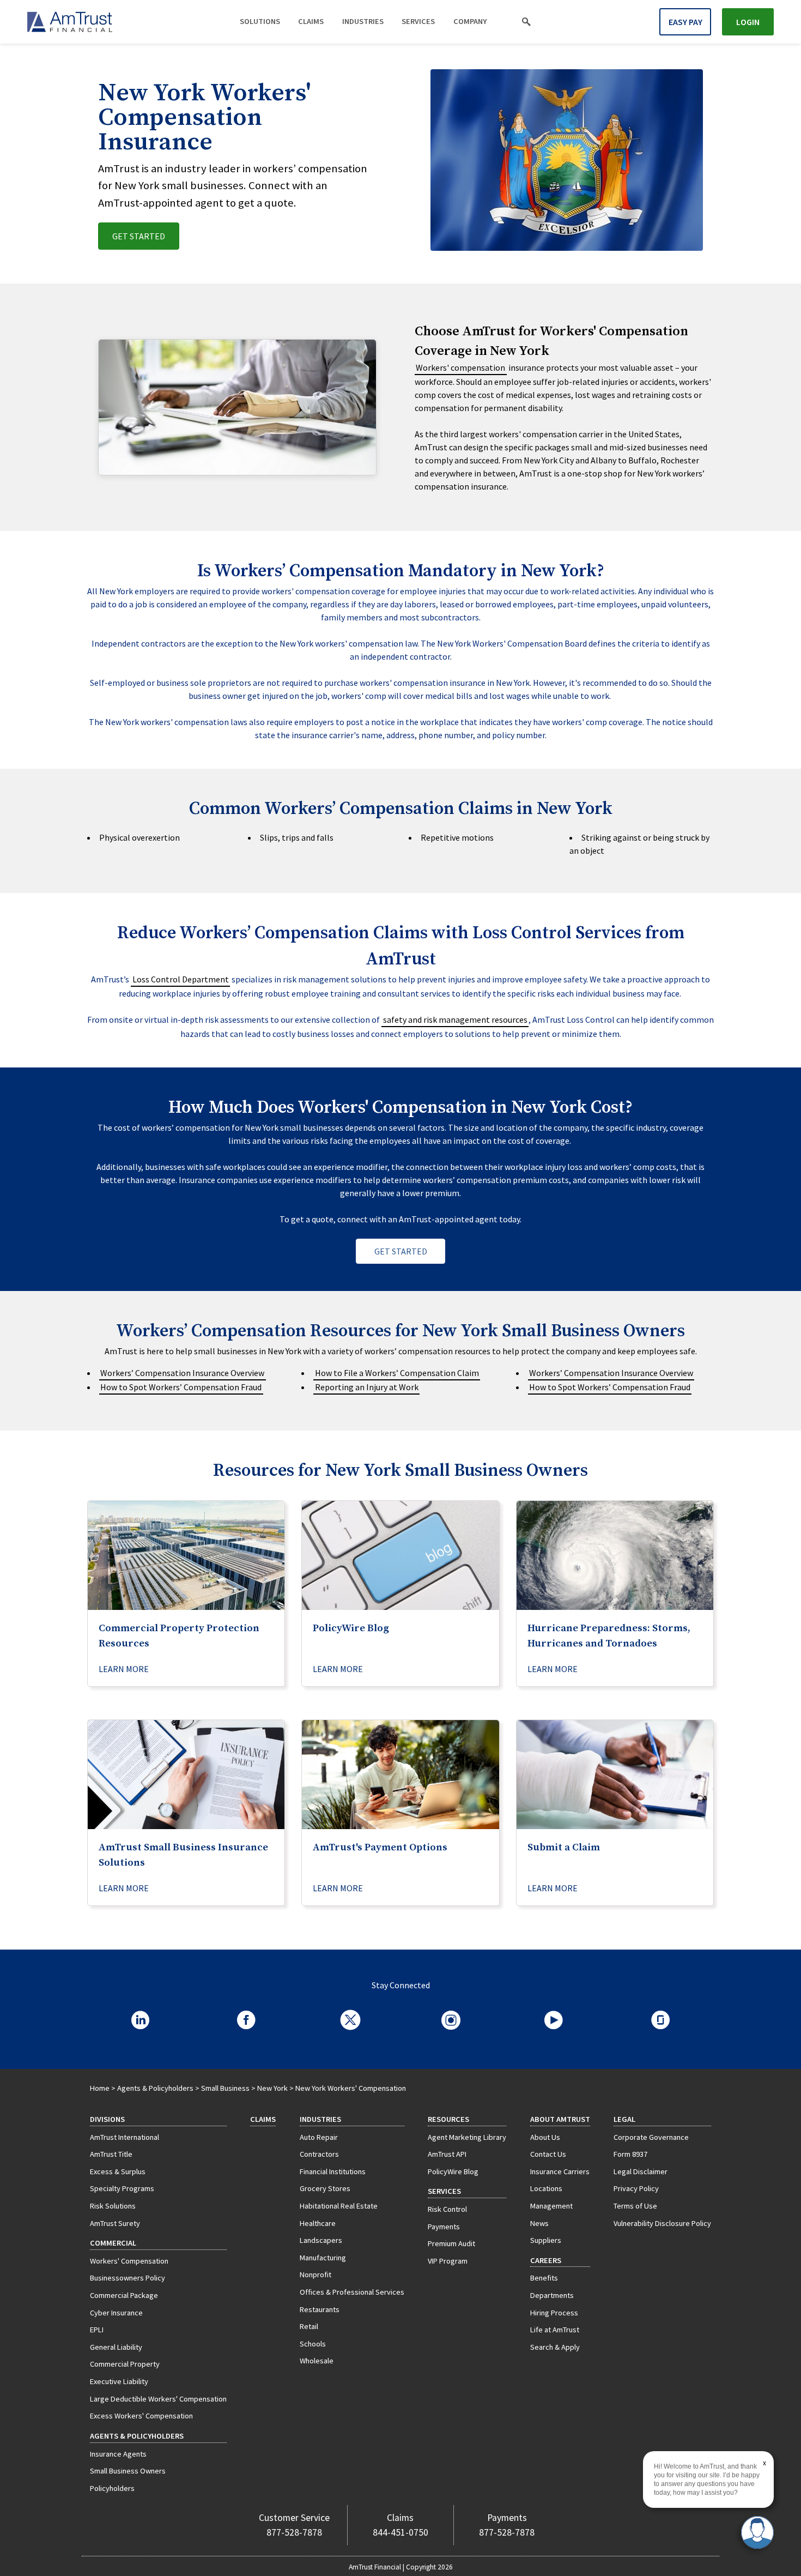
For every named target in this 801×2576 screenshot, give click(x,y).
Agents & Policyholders (155, 2088)
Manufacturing (323, 2258)
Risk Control (447, 2209)
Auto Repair (319, 2137)
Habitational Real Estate (339, 2206)
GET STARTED (139, 236)
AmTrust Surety (115, 2223)
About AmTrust (560, 2119)
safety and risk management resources (455, 1019)
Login (748, 22)
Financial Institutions (333, 2171)
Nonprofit (315, 2275)
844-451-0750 (400, 2532)
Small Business (225, 2088)
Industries (363, 21)
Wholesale (317, 2361)
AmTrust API (447, 2154)
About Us (545, 2137)
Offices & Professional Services (352, 2292)
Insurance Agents (118, 2454)
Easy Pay (685, 22)
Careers (546, 2260)
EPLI (97, 2330)
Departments (552, 2295)
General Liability (116, 2347)
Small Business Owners (128, 2471)
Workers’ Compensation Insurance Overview (182, 1373)
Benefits (544, 2278)
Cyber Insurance (116, 2313)
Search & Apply (555, 2347)
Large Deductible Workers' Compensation (158, 2399)
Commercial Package (124, 2295)
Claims (311, 21)
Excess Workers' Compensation (141, 2416)
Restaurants (320, 2309)
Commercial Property (125, 2364)
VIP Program (448, 2261)
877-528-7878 (294, 2532)
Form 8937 (630, 2154)
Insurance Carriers (560, 2171)
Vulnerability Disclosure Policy (662, 2223)
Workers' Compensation (129, 2261)
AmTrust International (125, 2137)
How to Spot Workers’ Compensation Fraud (181, 1387)
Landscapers (321, 2240)
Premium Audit (451, 2243)
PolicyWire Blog (453, 2171)
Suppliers (546, 2240)
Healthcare (318, 2223)
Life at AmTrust (555, 2330)
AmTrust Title (111, 2154)
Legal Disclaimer (641, 2171)
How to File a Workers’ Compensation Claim (397, 1373)
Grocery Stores (325, 2188)
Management (551, 2206)
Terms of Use (635, 2206)
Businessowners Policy (128, 2278)
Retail (309, 2326)
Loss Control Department (181, 979)
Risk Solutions (113, 2206)
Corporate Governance (651, 2137)
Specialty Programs (122, 2188)
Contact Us (548, 2154)
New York (272, 2088)
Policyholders (112, 2488)
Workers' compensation (460, 367)
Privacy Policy (636, 2188)
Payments (444, 2227)
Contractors (319, 2154)
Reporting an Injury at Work (367, 1387)
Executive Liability (119, 2381)
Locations (546, 2188)
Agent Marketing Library (467, 2137)
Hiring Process (554, 2313)
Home (100, 2088)
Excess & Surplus (118, 2171)
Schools (313, 2344)
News (539, 2223)
